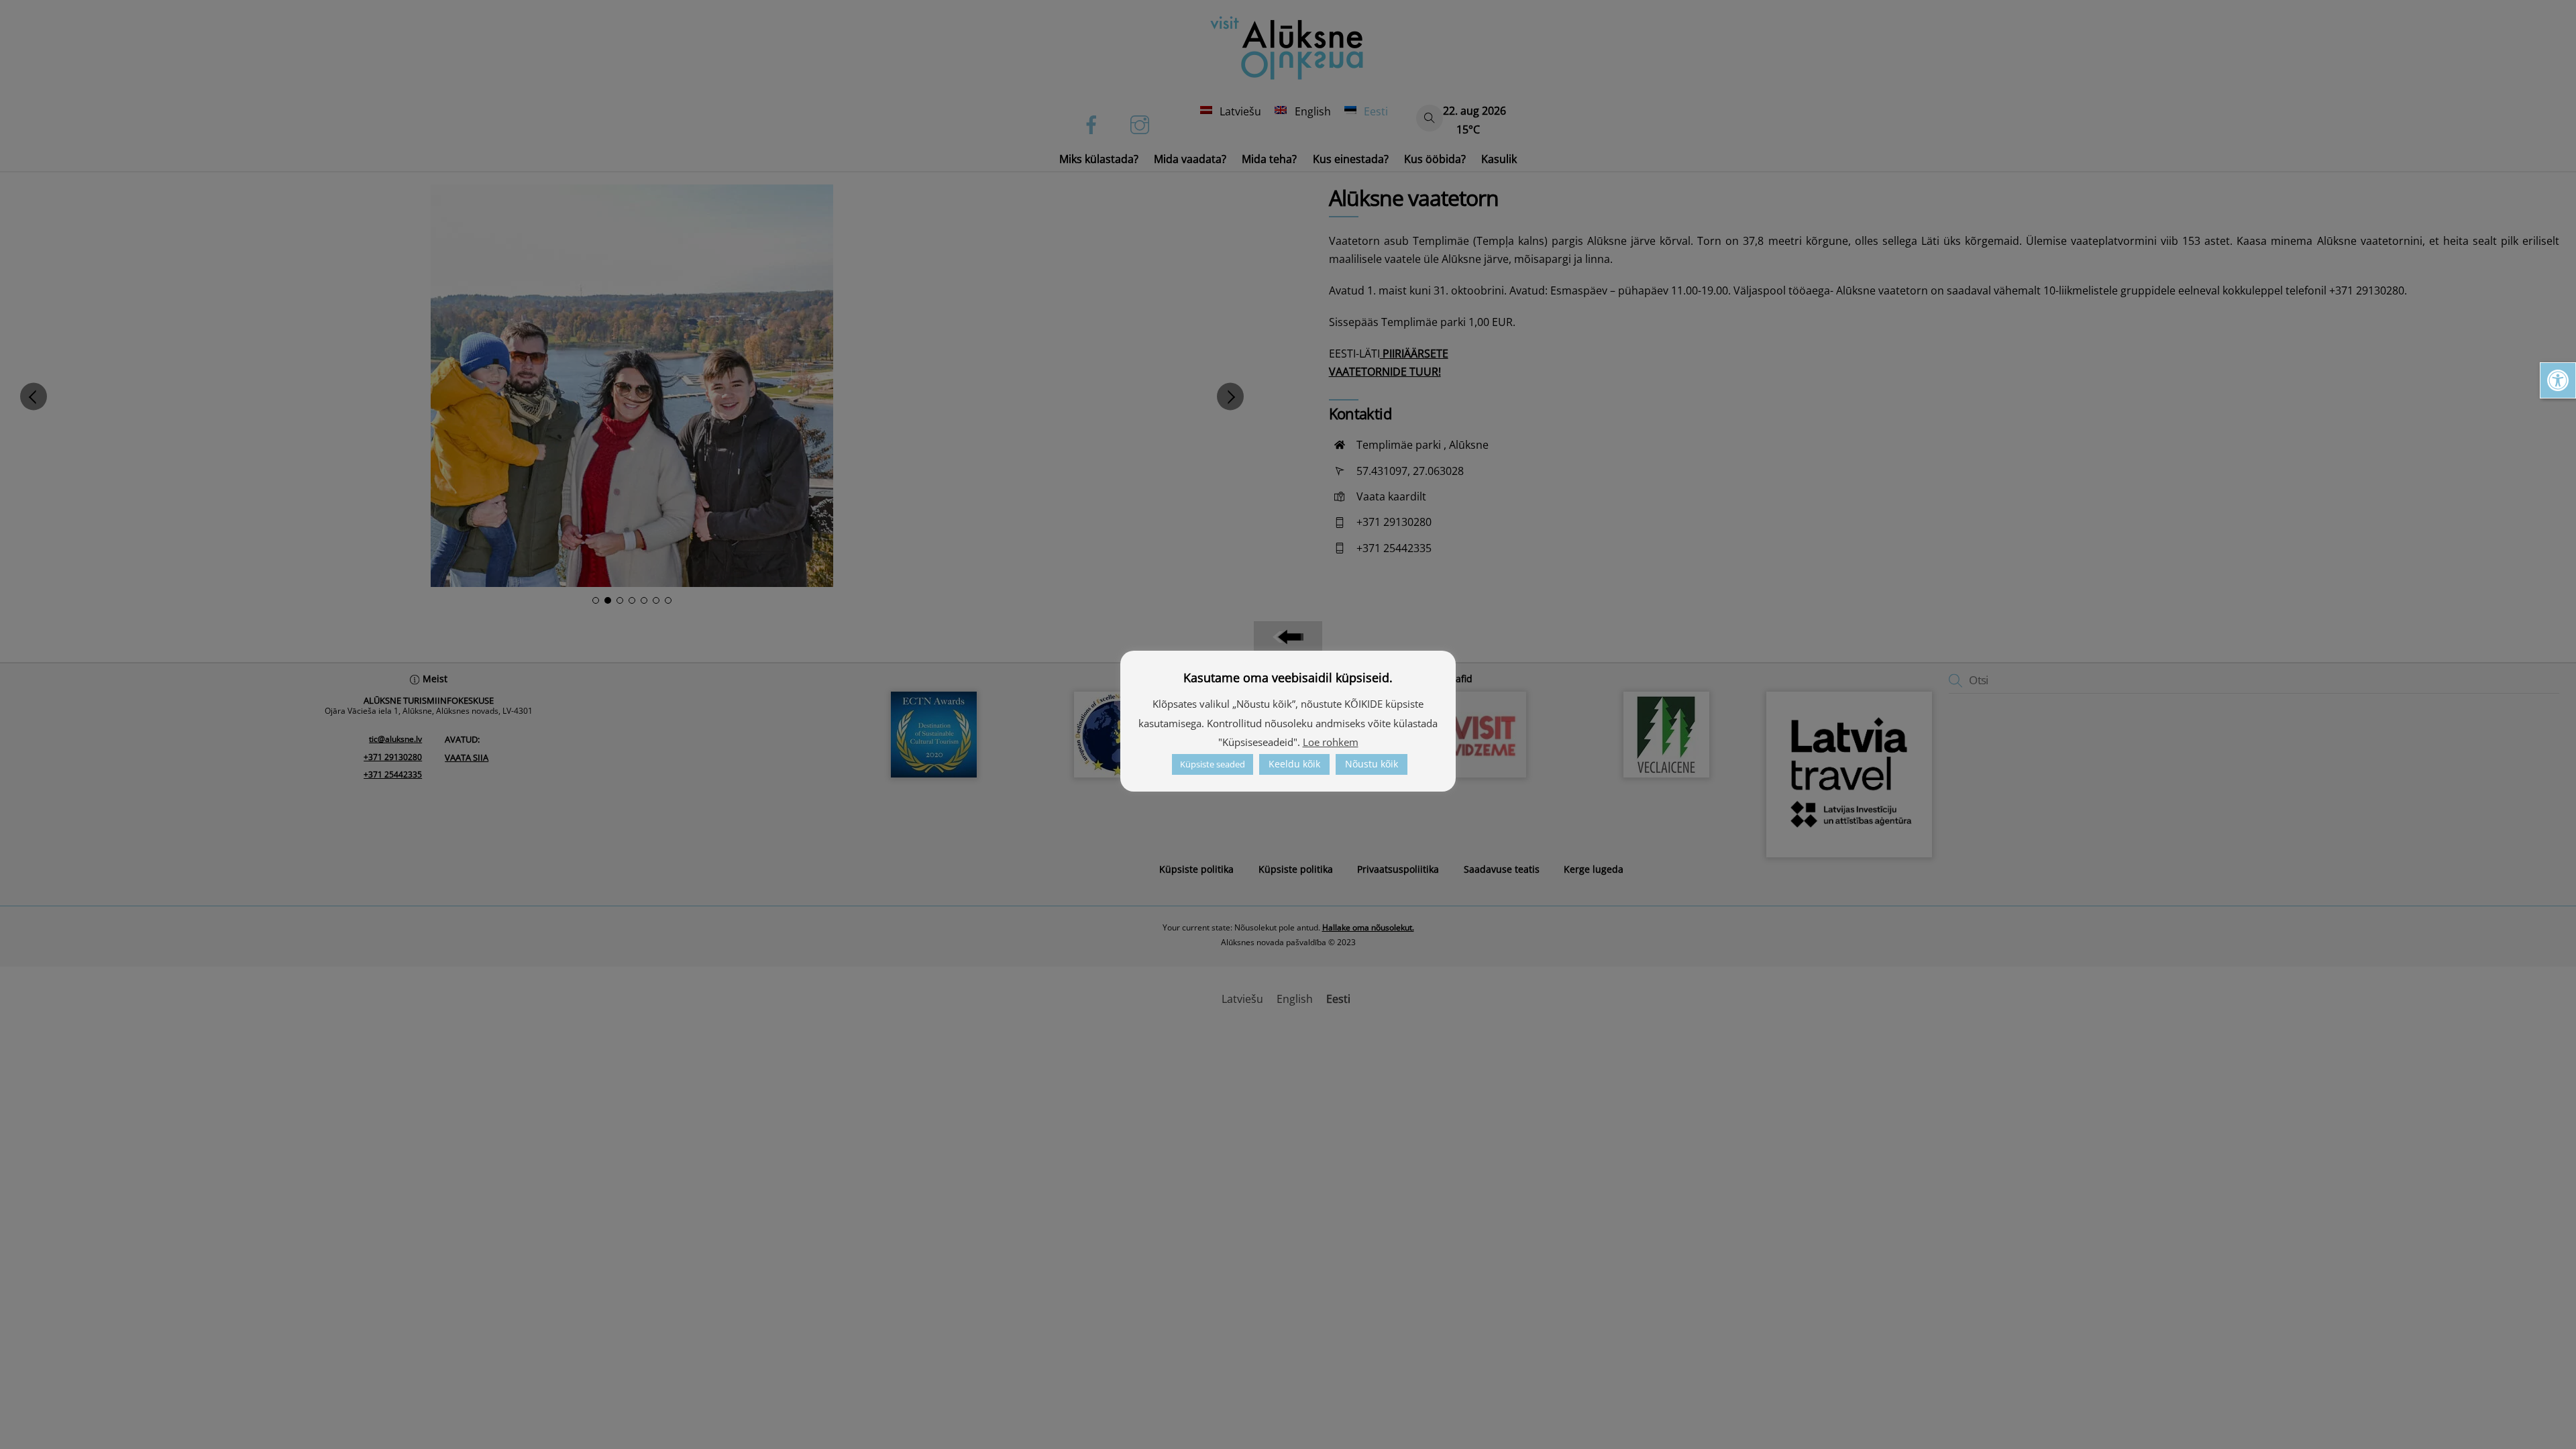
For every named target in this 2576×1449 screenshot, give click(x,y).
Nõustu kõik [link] (1372, 764)
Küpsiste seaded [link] (1213, 764)
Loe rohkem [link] (1331, 742)
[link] (2558, 380)
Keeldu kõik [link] (1294, 764)
